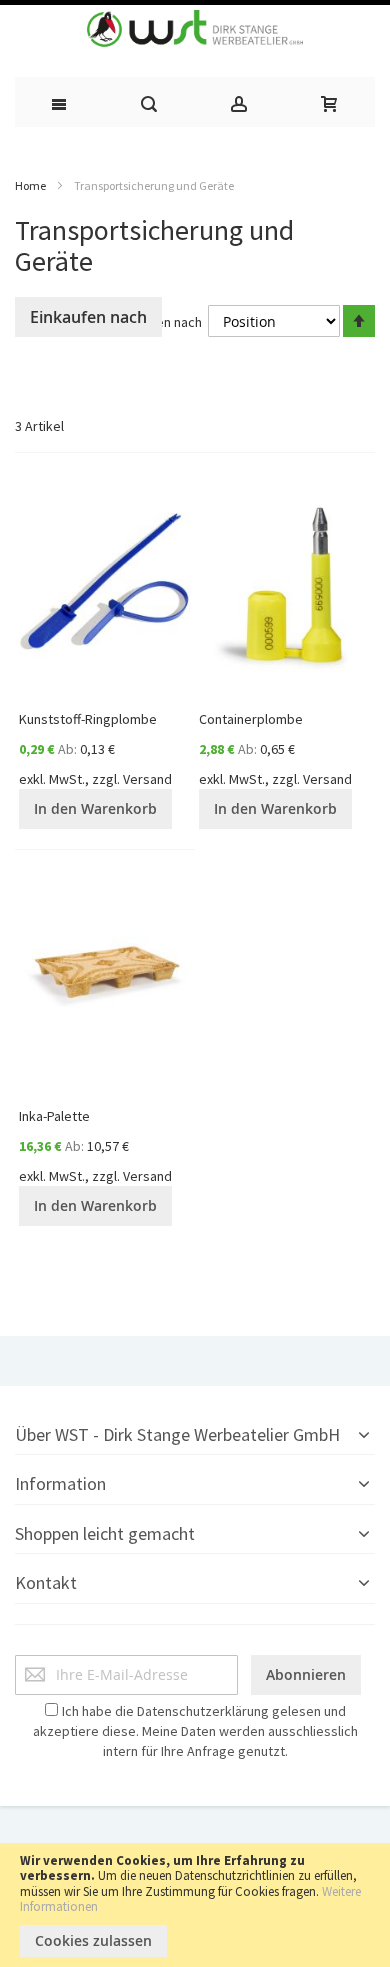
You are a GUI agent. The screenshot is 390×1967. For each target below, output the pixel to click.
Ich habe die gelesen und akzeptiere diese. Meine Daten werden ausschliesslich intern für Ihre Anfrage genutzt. (195, 1731)
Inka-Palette (54, 1116)
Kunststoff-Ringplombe (88, 719)
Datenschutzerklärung (203, 1711)
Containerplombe (251, 719)
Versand (147, 779)
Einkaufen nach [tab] (88, 317)
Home (30, 185)
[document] (195, 1905)
